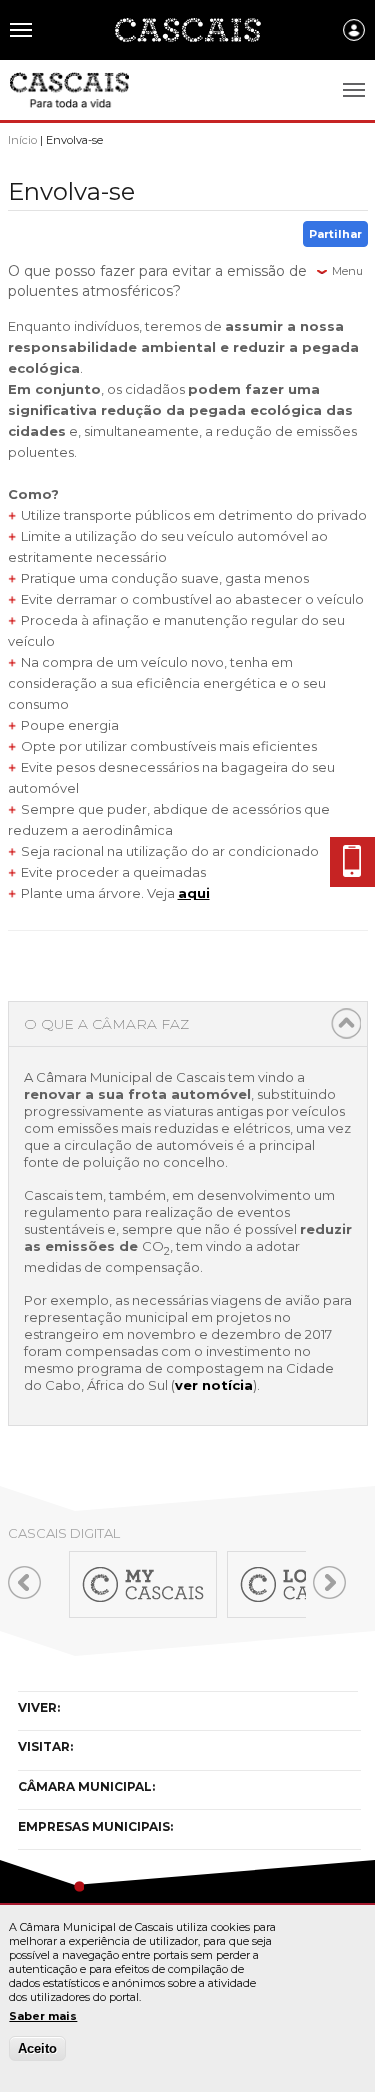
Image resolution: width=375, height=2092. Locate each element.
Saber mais (43, 2016)
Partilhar (335, 234)
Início (22, 140)
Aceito (37, 2048)
